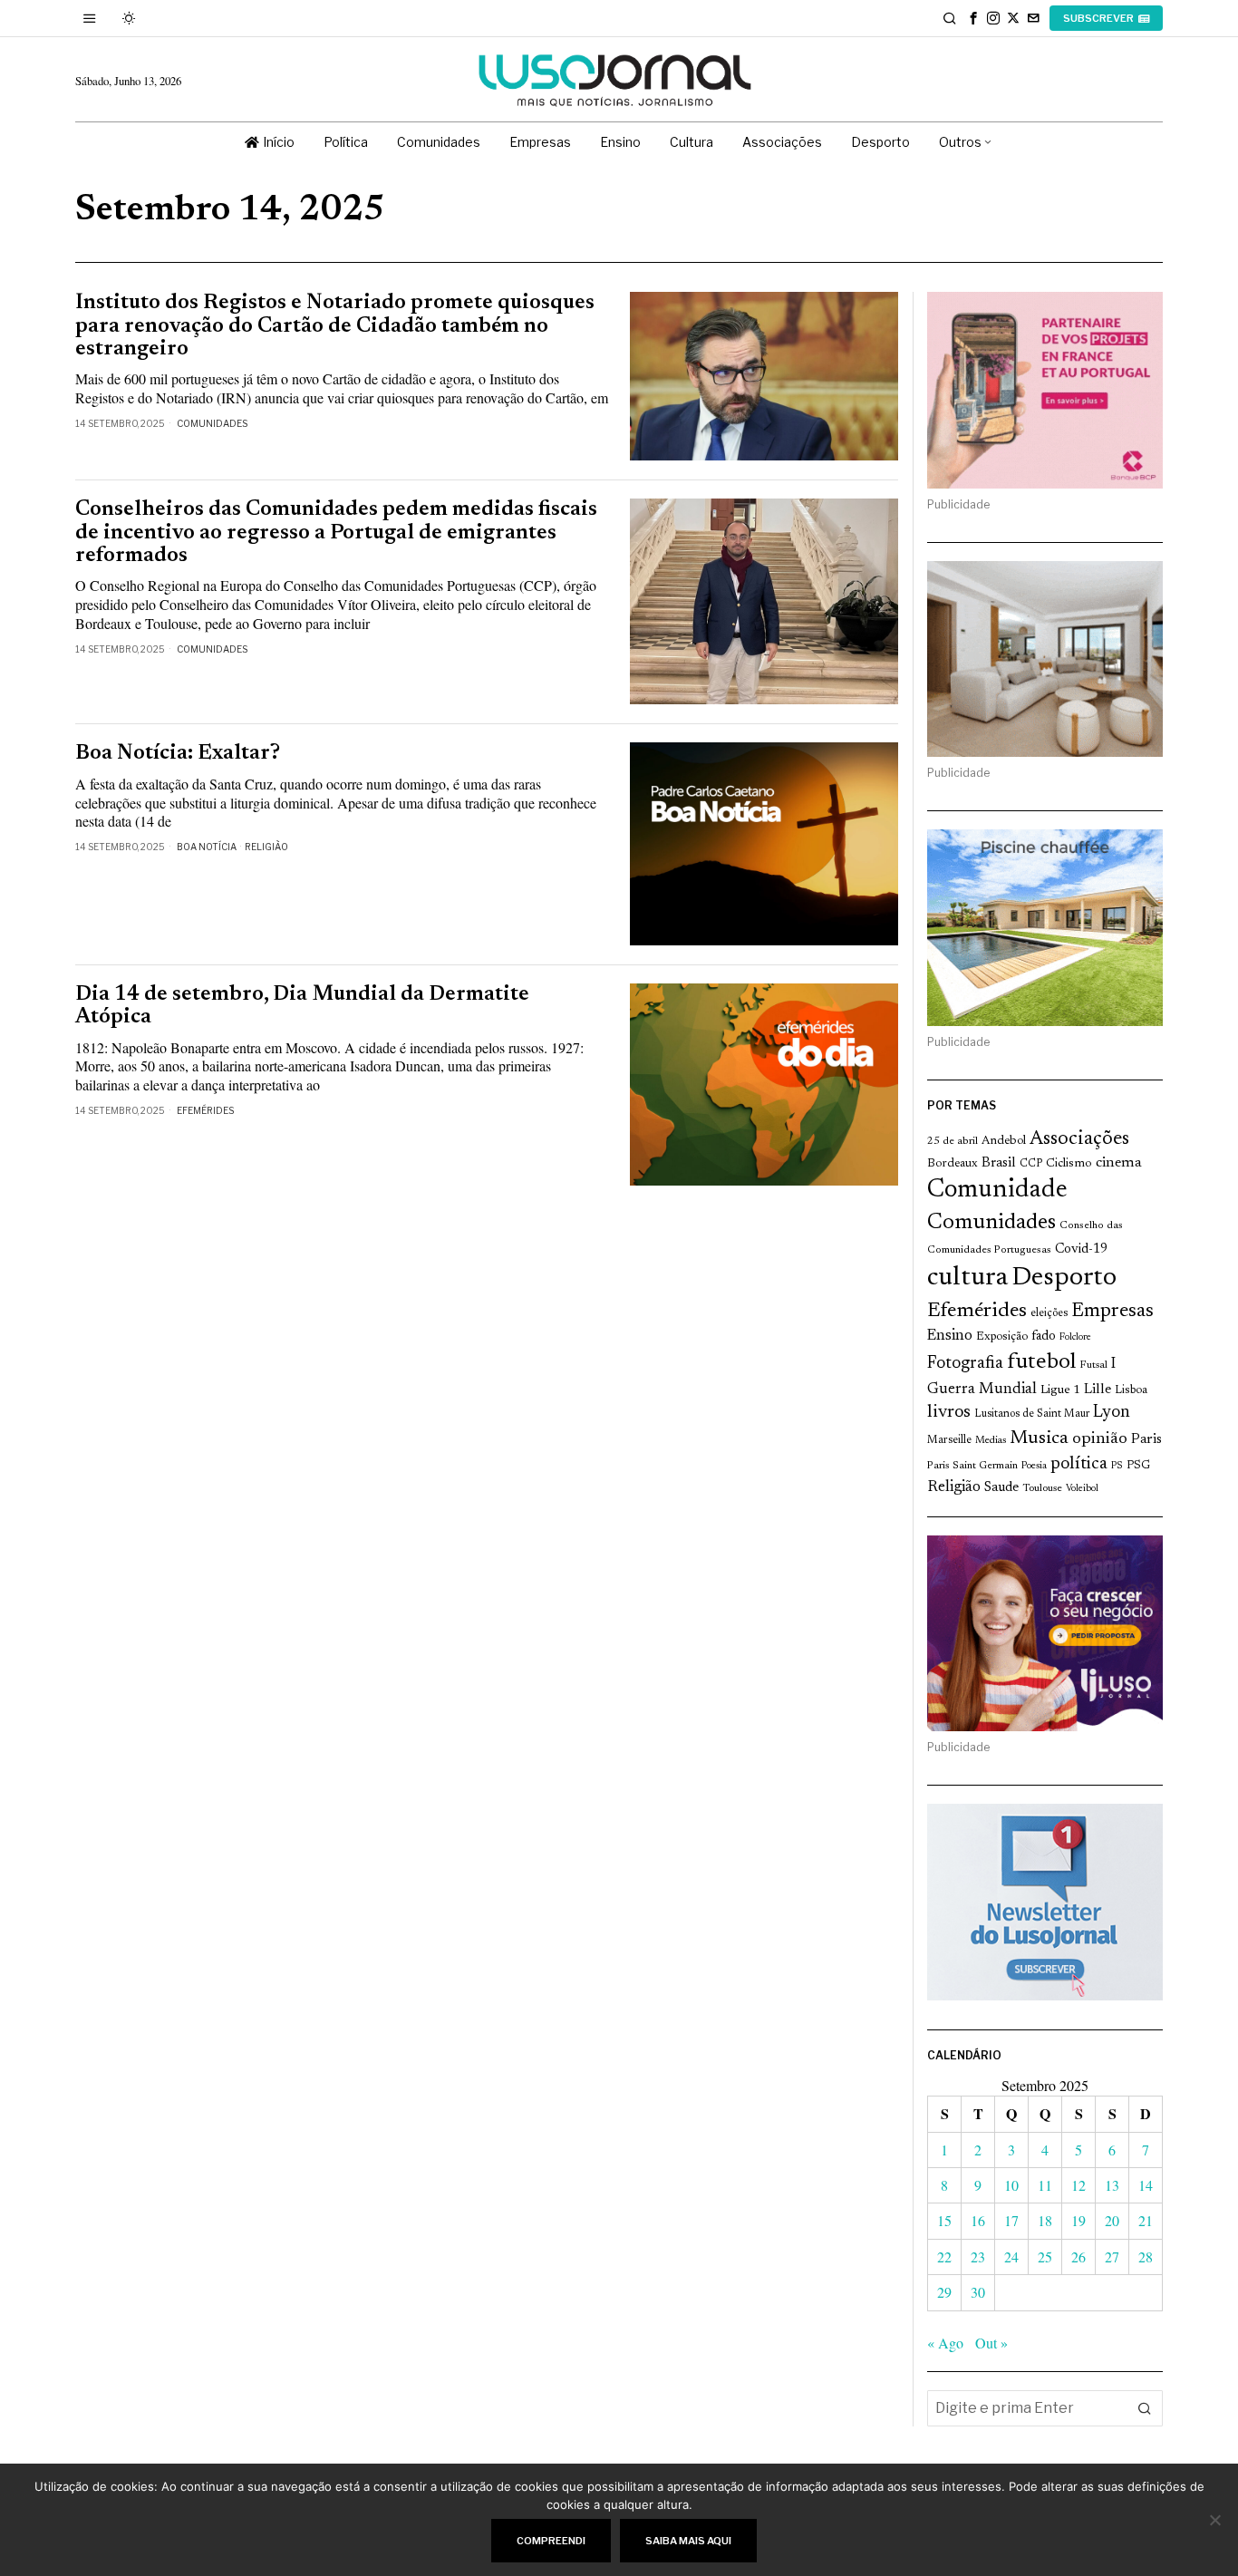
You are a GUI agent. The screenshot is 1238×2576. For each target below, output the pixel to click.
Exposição (1002, 1336)
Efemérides (205, 1110)
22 (944, 2256)
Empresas (1112, 1312)
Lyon (1112, 1413)
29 (944, 2292)
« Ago (945, 2343)
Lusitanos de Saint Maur (1032, 1414)
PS (1117, 1466)
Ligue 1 (1060, 1390)
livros (949, 1413)
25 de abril (953, 1141)
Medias (991, 1441)
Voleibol (1082, 1489)
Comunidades (212, 423)
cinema (1119, 1163)
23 (978, 2256)
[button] (1145, 2408)
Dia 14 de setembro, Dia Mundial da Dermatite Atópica (302, 1006)
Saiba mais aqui (688, 2541)
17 (1011, 2220)
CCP (1031, 1164)
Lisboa (1131, 1390)
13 (1112, 2185)
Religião (266, 847)
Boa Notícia (207, 847)
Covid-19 (1081, 1249)
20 (1112, 2220)
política (1079, 1464)
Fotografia (965, 1364)
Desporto (1064, 1278)
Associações (1079, 1139)
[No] (1215, 2520)
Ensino (950, 1336)
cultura (967, 1278)
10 (1011, 2185)
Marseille (949, 1440)
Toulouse (1042, 1488)
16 (978, 2220)
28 (1146, 2256)
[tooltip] (973, 18)
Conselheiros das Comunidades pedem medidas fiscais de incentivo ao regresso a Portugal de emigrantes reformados (336, 533)
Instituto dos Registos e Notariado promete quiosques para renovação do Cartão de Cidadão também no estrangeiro (335, 326)
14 (1146, 2185)
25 (1045, 2256)
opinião (1100, 1439)
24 (1011, 2256)
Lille (1098, 1390)
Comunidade (997, 1191)
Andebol (1004, 1141)
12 (1078, 2185)
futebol (1041, 1363)
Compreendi (551, 2541)
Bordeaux (953, 1163)
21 (1146, 2220)
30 (978, 2292)
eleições (1049, 1313)
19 (1078, 2220)
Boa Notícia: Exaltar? (178, 754)
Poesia (1034, 1466)
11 (1045, 2185)
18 (1045, 2220)
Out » (991, 2343)
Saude (1001, 1488)
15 (944, 2220)
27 (1112, 2256)
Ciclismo (1069, 1164)
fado (1044, 1336)
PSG (1138, 1466)
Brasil (999, 1163)
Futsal (1093, 1365)
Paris (1146, 1440)
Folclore (1075, 1337)
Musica (1039, 1438)
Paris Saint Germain (972, 1466)
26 (1078, 2256)
